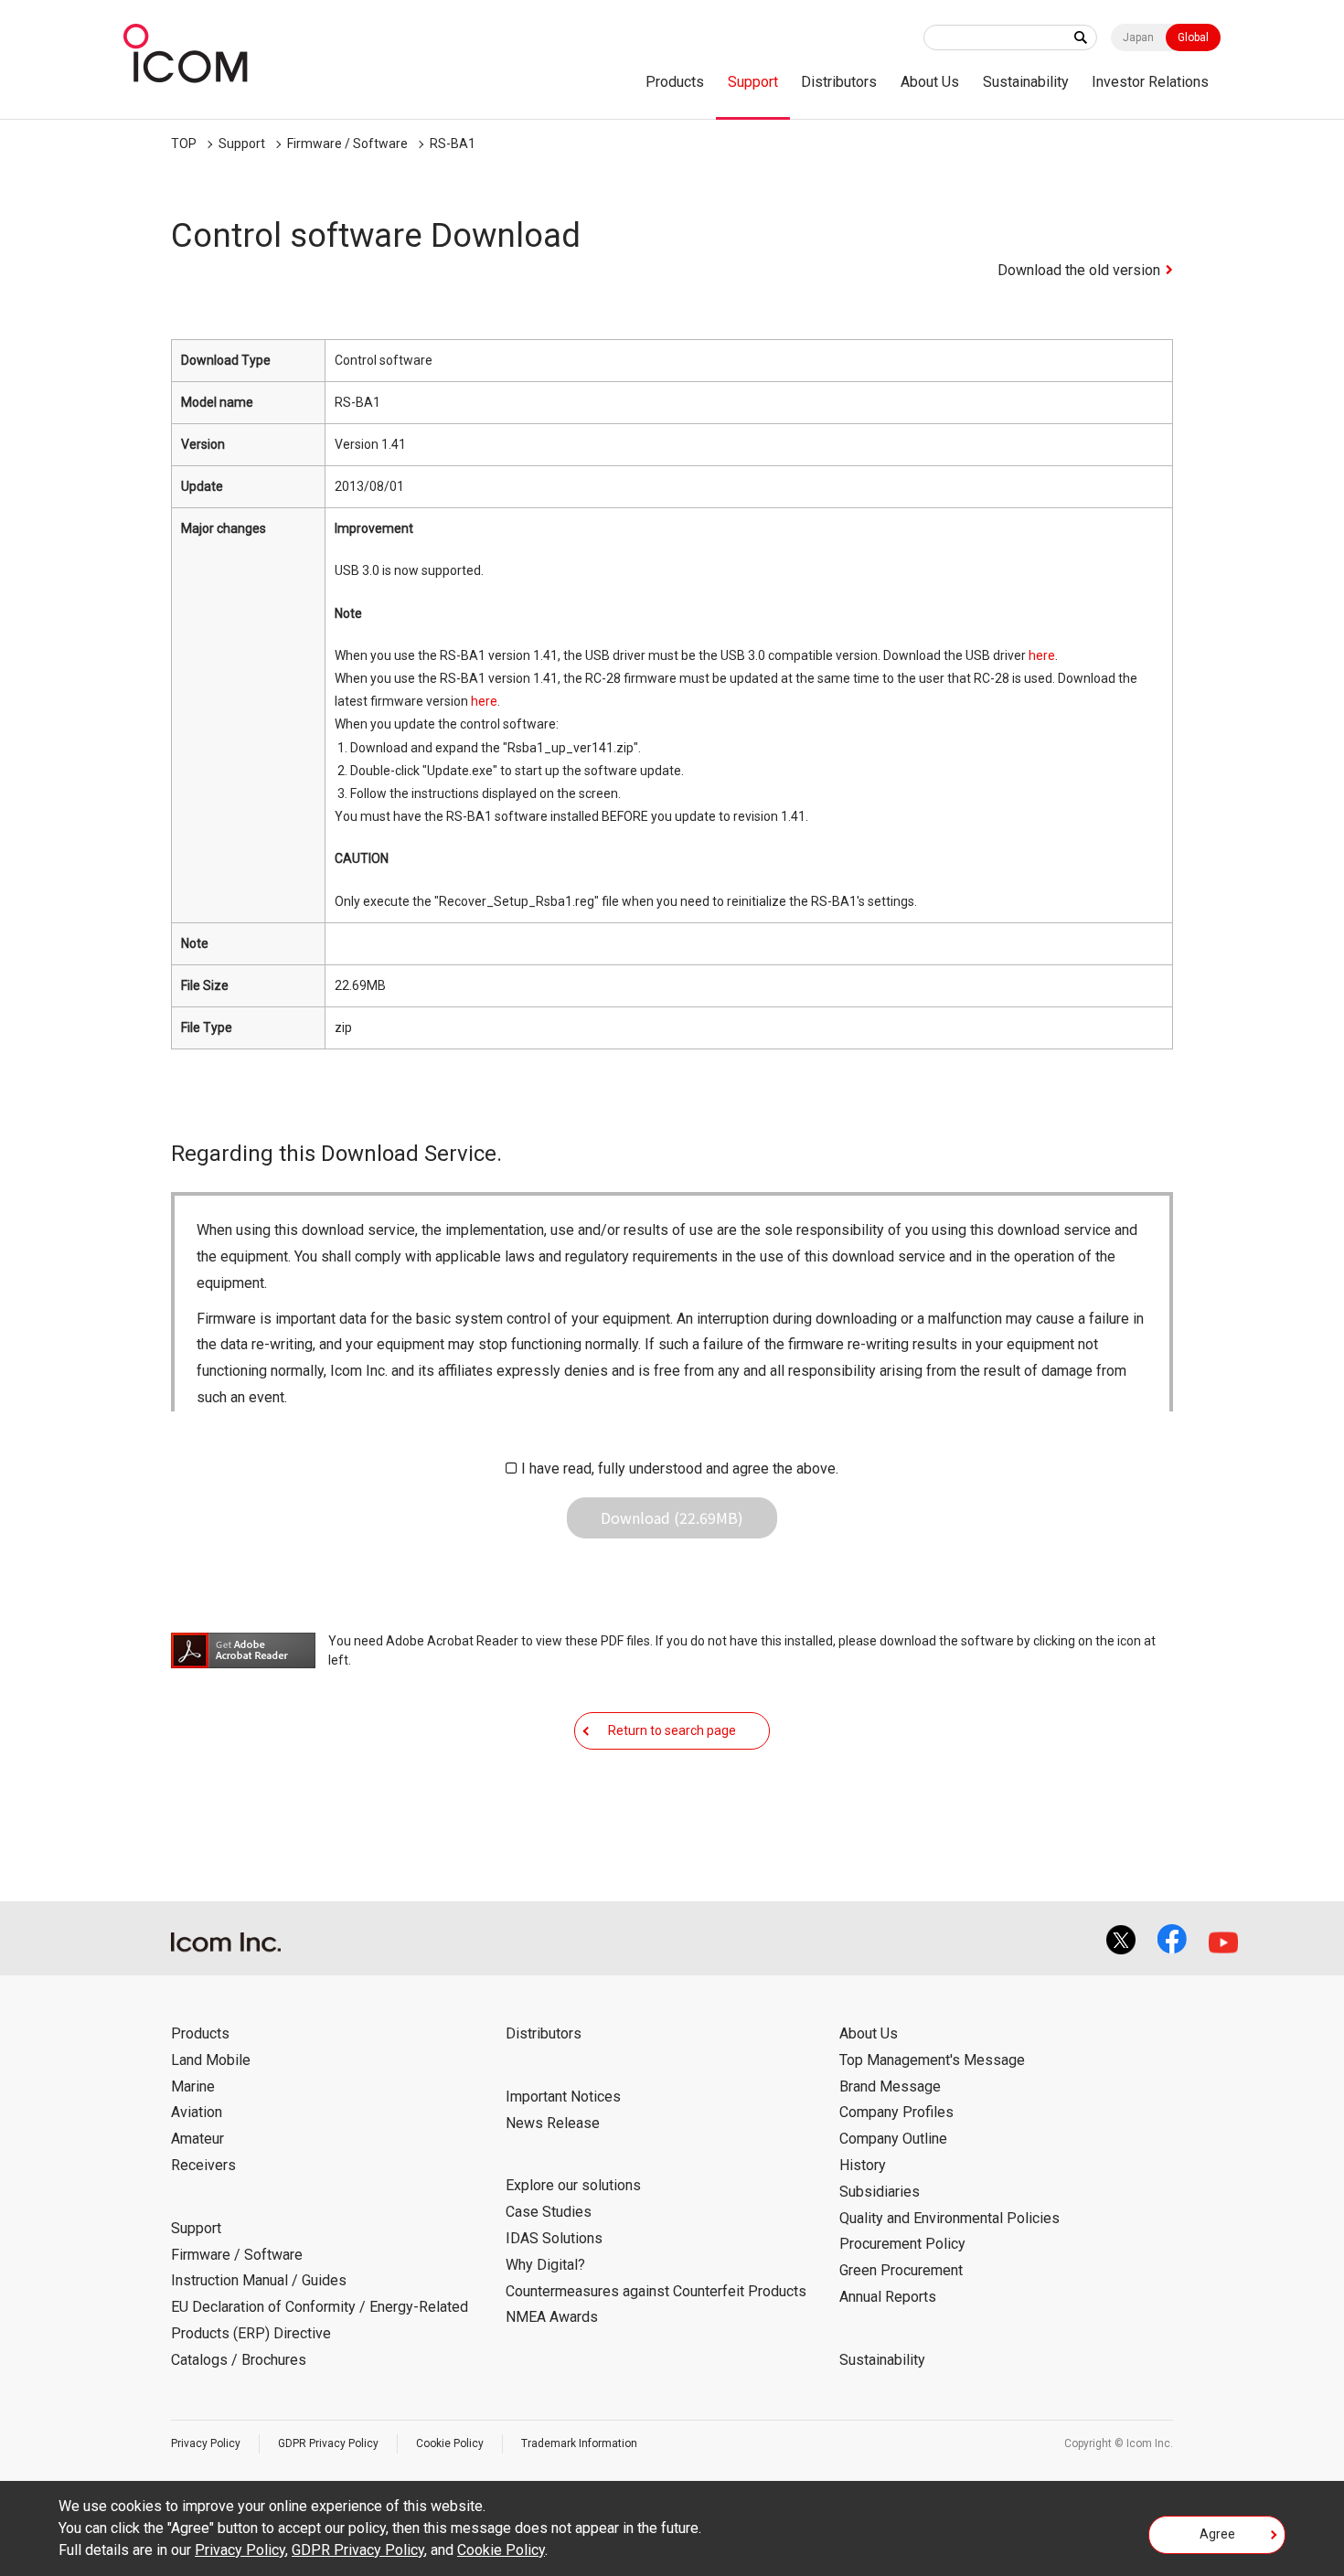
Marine (193, 2086)
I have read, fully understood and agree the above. (680, 1469)
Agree (1217, 2534)
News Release (553, 2123)
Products (675, 82)
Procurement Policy (902, 2244)
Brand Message (890, 2086)
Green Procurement (901, 2270)
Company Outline (893, 2139)
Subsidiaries (880, 2192)
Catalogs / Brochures (239, 2360)
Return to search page (672, 1730)
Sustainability (1026, 82)
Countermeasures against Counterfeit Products (656, 2291)
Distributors (839, 82)
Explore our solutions (573, 2185)
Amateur (197, 2139)
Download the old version (1079, 270)
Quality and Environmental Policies (949, 2218)
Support (753, 82)
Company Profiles (896, 2112)
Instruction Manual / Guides (259, 2280)
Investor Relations (1150, 82)
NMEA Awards (552, 2317)
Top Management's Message (932, 2060)
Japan (1138, 37)
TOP (184, 144)
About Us (930, 82)
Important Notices (563, 2097)
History (863, 2165)
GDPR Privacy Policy (328, 2443)
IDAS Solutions (554, 2238)
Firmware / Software (347, 144)
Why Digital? (545, 2265)
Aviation (197, 2112)
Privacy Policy (206, 2443)
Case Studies (549, 2212)
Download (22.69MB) (672, 1517)
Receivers (203, 2165)
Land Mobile (211, 2060)
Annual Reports (888, 2297)
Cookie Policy (450, 2443)
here (1042, 655)
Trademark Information (579, 2443)
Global (1193, 37)
